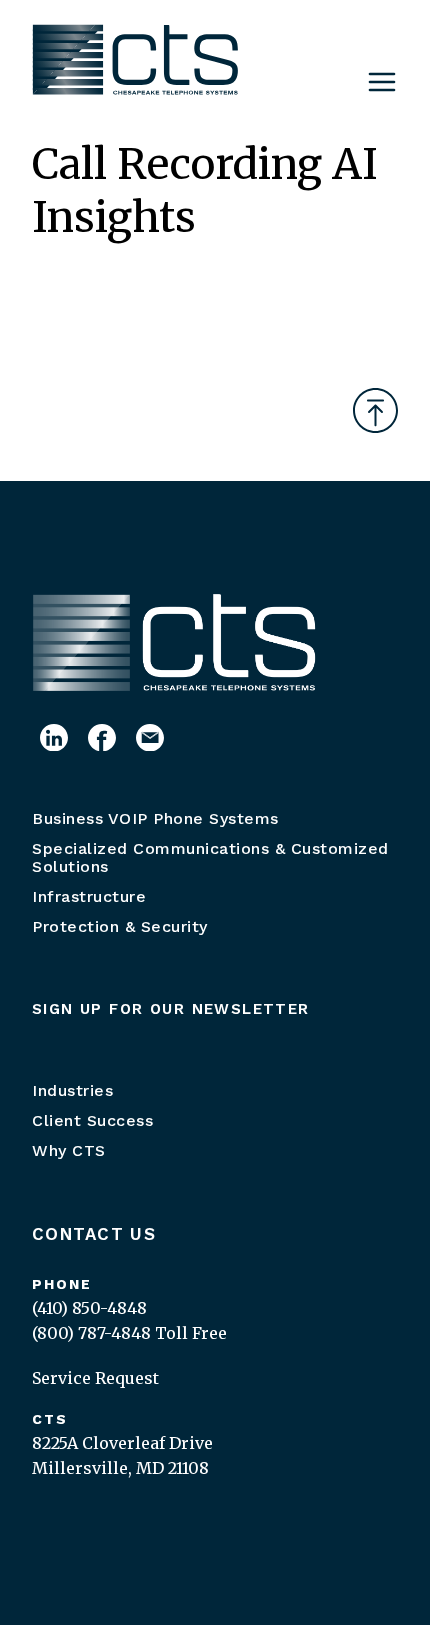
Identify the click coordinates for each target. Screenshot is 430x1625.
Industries (72, 1090)
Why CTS (69, 1150)
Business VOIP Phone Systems (155, 818)
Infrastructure (89, 896)
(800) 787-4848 (91, 1333)
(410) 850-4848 (89, 1308)
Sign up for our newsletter (171, 1009)
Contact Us (94, 1234)
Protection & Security (120, 926)
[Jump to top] (375, 410)
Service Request (95, 1378)
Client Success (92, 1120)
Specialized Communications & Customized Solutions (210, 857)
